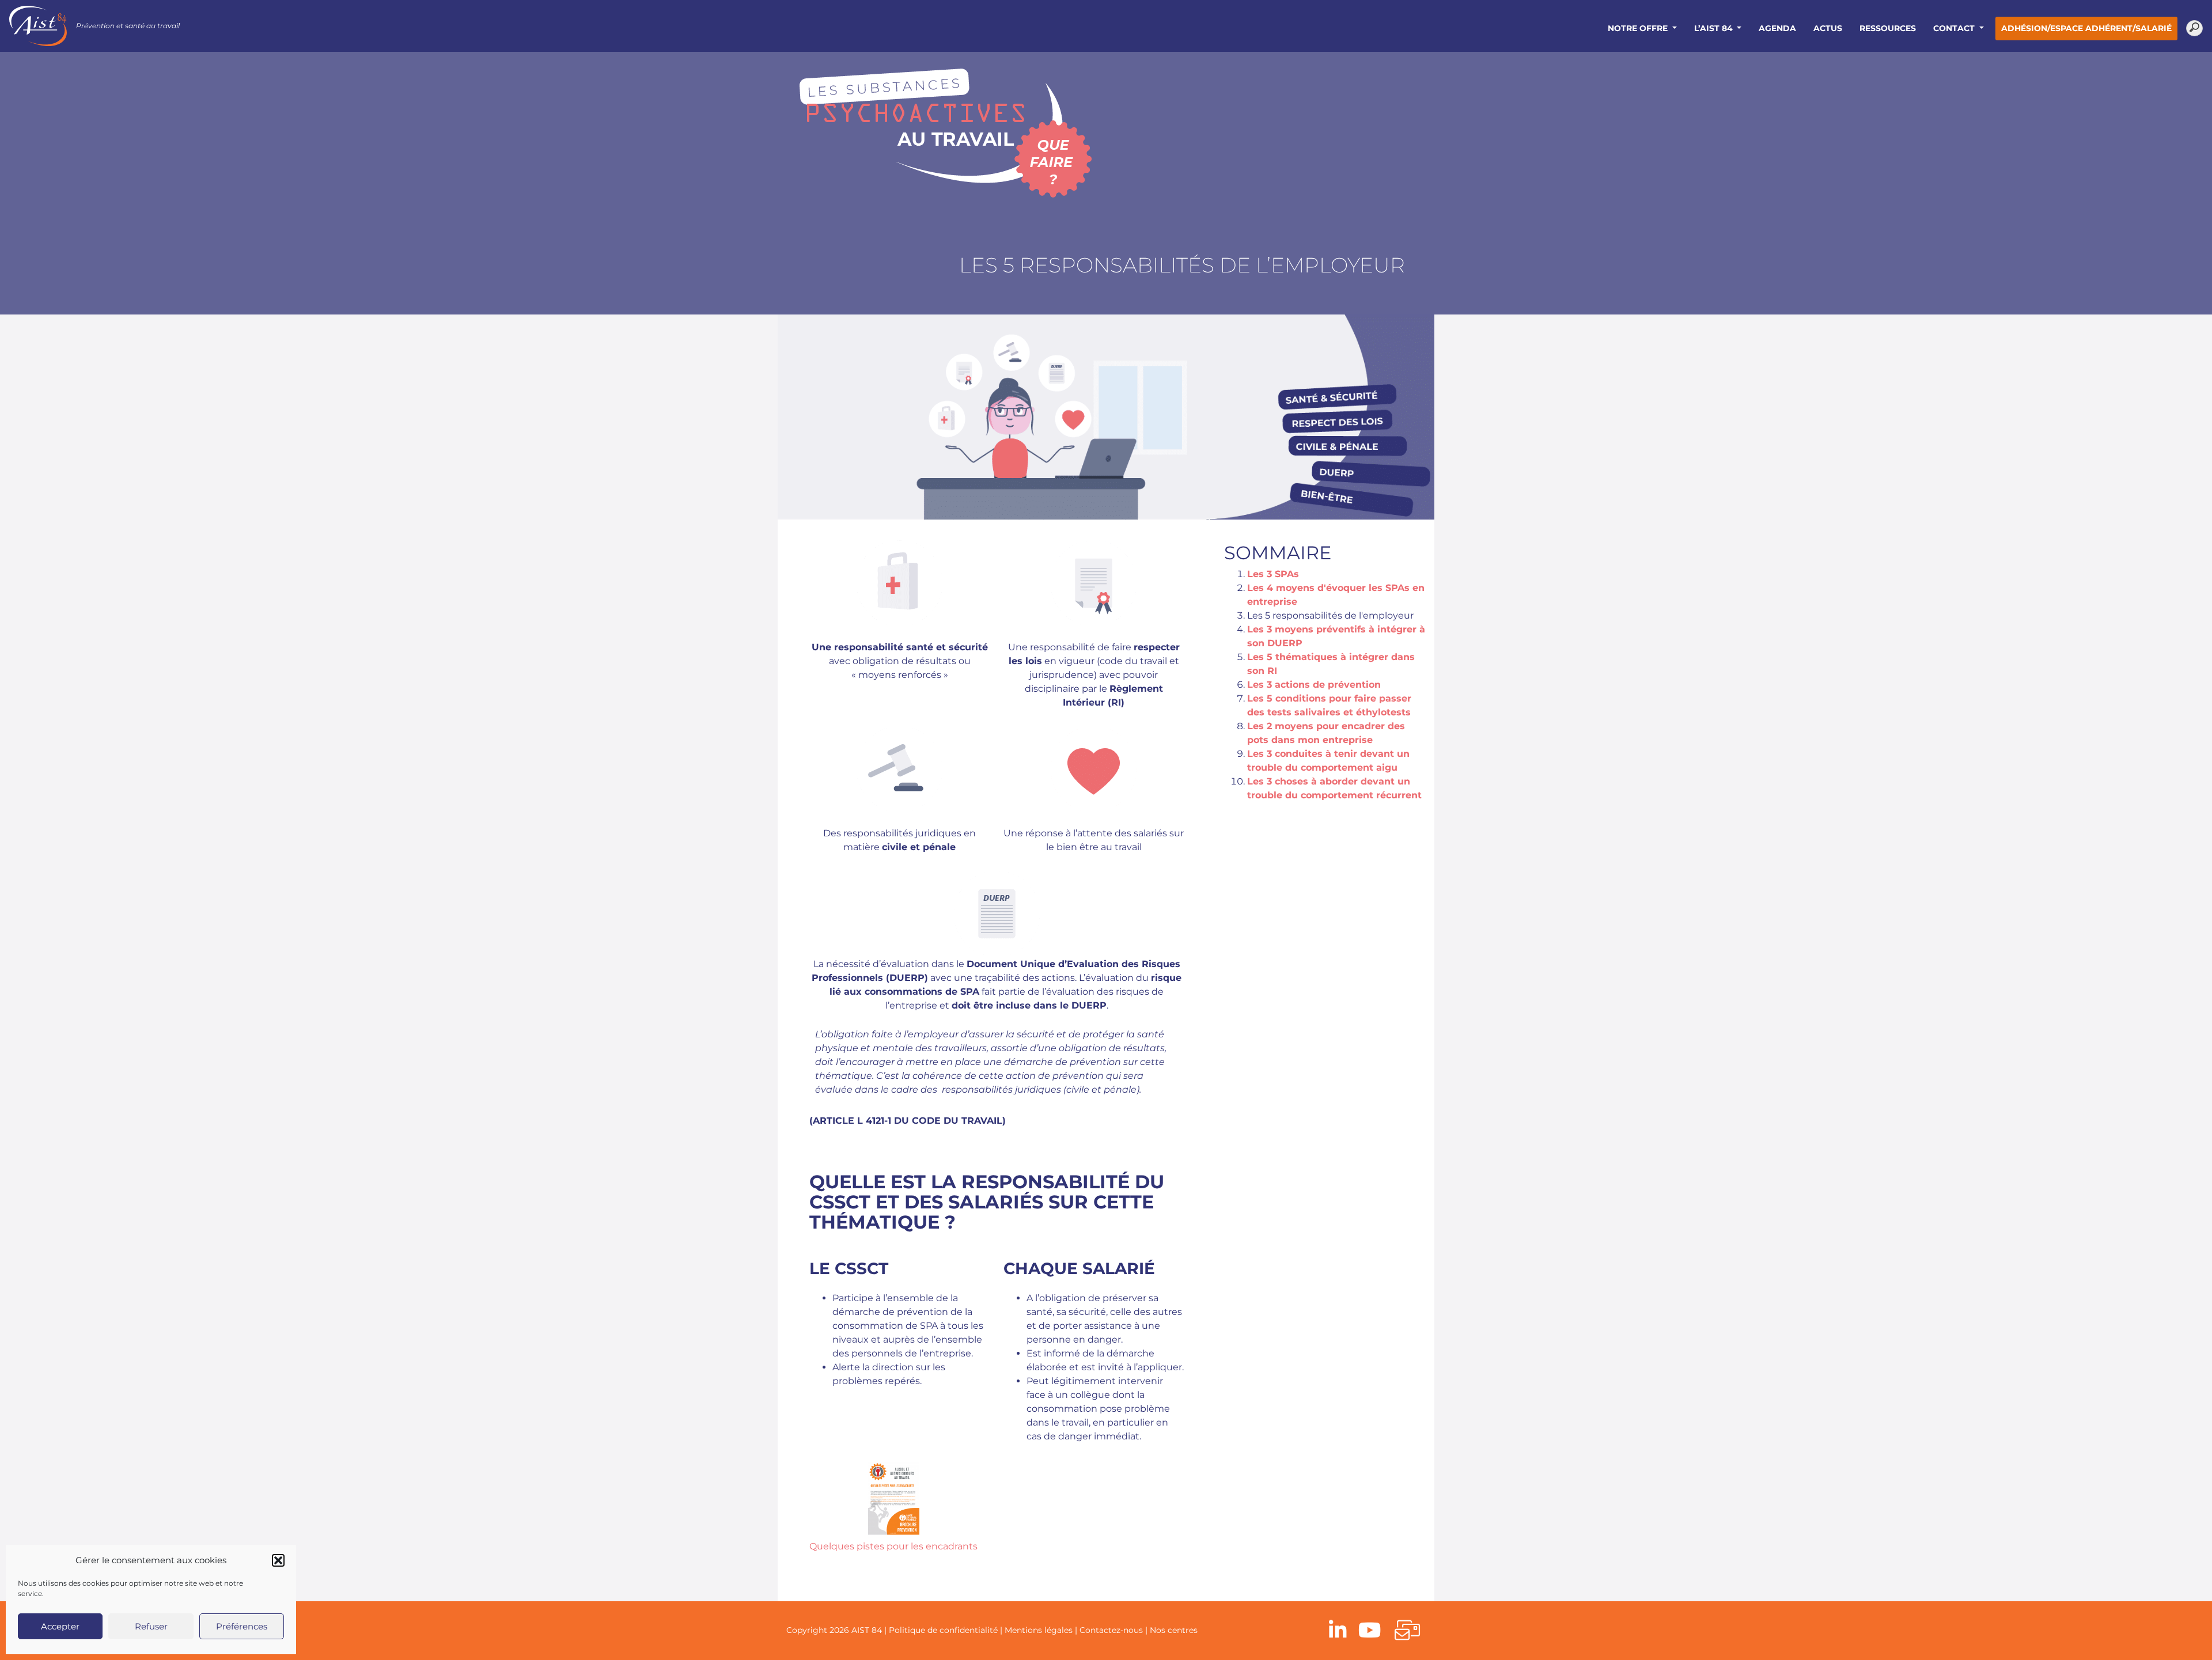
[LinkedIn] (1338, 1631)
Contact (1955, 28)
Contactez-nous (1111, 1630)
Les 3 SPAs (1273, 574)
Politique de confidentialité (943, 1630)
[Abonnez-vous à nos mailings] (1407, 1631)
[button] (278, 1560)
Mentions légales (1039, 1630)
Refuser (151, 1626)
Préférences (242, 1626)
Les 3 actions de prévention (1314, 685)
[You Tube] (1370, 1631)
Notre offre (1639, 28)
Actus (1828, 28)
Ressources (1888, 28)
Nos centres (1174, 1630)
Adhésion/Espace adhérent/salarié (2086, 28)
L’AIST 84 (1715, 28)
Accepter (60, 1626)
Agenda (1777, 28)
